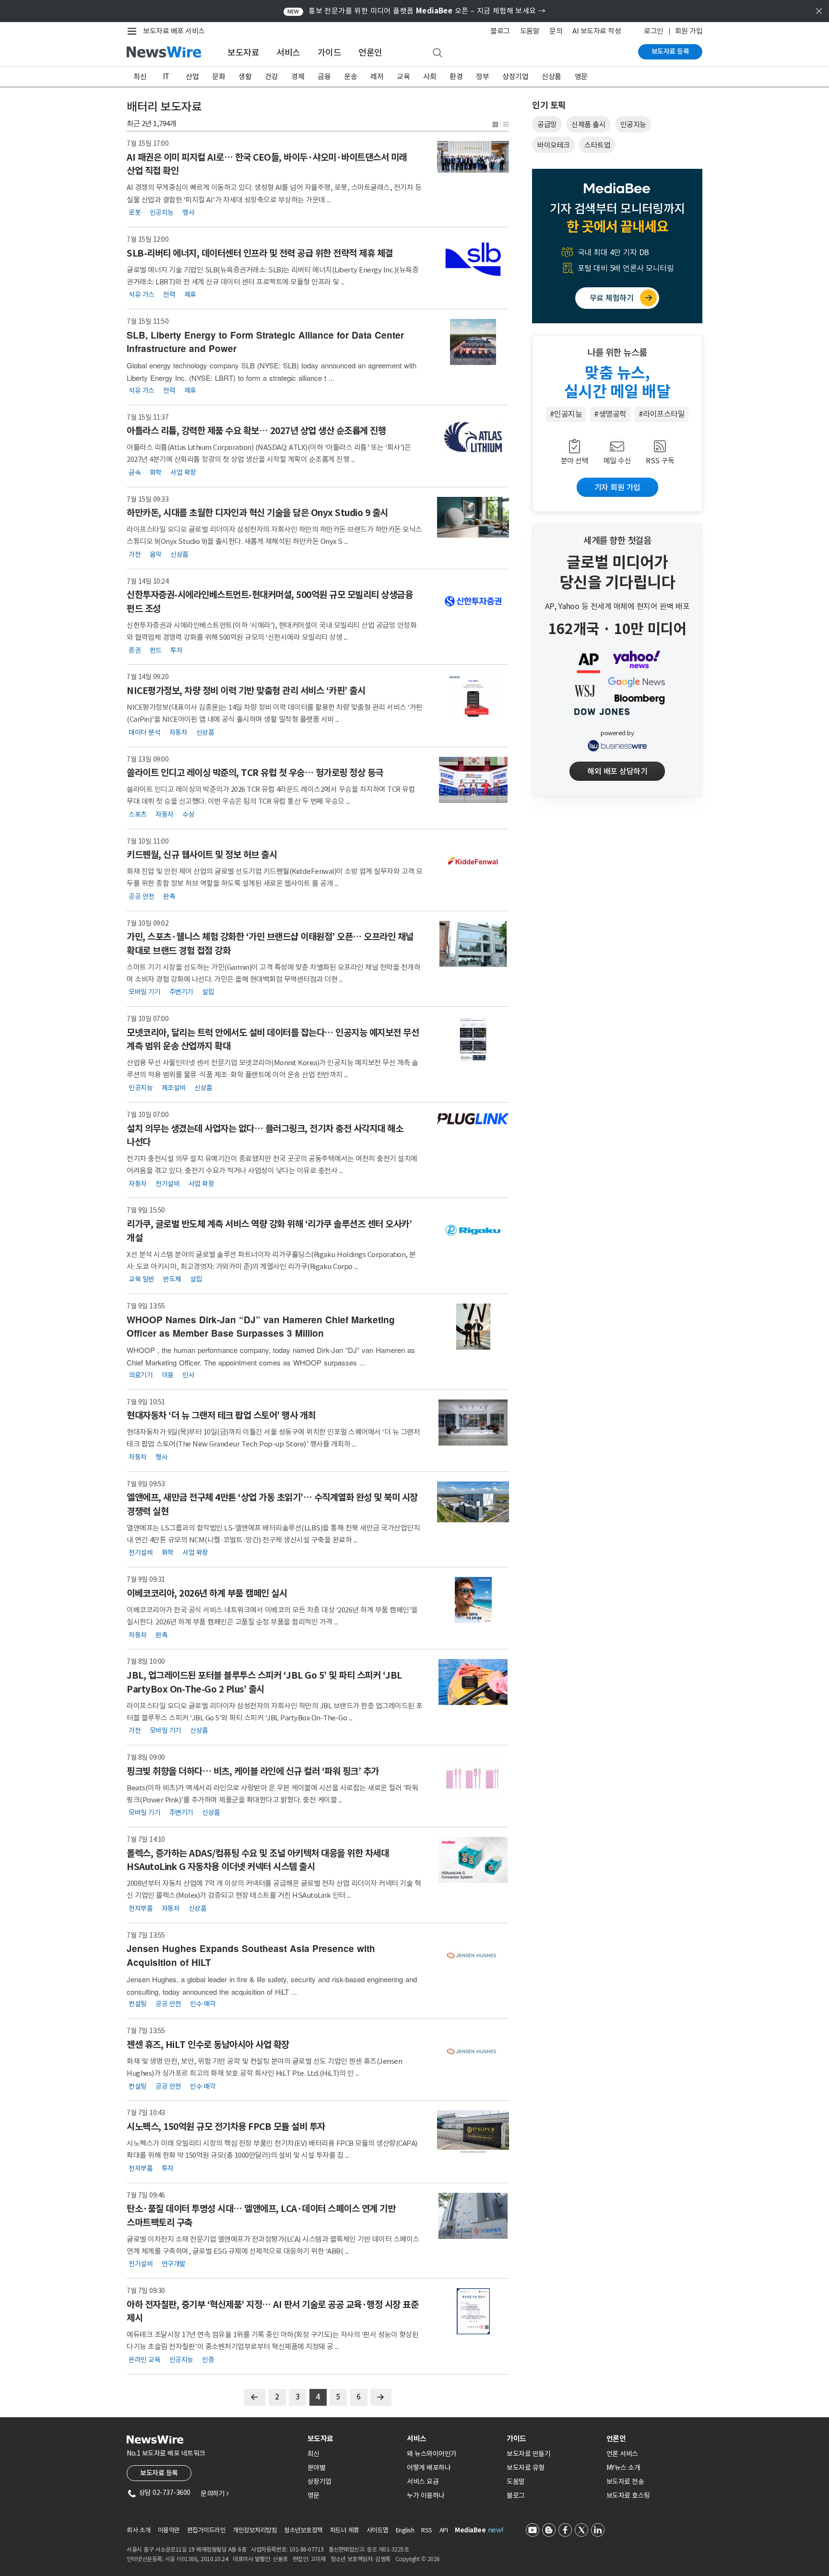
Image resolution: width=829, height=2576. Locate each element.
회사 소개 (139, 2530)
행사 (188, 212)
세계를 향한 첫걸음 (617, 541)
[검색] (438, 53)
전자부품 (141, 1908)
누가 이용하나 (426, 2495)
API (444, 2530)
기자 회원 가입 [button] (617, 487)
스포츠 (138, 814)
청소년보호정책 (303, 2530)
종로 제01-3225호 (388, 2549)
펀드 (156, 650)
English (405, 2530)
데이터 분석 (144, 732)
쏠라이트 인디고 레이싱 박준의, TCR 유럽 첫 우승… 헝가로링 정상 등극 (255, 773)
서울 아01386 (181, 2559)
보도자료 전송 (625, 2482)
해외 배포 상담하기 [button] (617, 771)
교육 (403, 76)
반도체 (172, 1279)
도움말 (530, 31)
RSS (427, 2530)
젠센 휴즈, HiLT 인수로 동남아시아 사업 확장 (208, 2045)
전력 (169, 294)
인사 (188, 1375)
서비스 (288, 53)
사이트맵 (378, 2530)
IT (166, 76)
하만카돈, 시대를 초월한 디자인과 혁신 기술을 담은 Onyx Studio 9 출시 (257, 513)
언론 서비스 (622, 2454)
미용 (168, 1375)
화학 (156, 472)
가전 (135, 554)
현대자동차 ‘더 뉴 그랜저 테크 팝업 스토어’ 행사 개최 (221, 1415)
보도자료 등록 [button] (159, 2473)
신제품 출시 (588, 124)
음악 (156, 554)
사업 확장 (183, 472)
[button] (495, 124)
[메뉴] (134, 31)
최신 (140, 76)
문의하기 (214, 2494)
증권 (135, 650)
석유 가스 (142, 294)
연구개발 (174, 2264)
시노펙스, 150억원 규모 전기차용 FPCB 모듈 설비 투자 (226, 2127)
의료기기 (141, 1375)
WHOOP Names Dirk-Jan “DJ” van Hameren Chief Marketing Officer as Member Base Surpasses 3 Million (261, 1327)
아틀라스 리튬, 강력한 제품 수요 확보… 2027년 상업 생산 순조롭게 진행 (256, 431)
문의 (556, 31)
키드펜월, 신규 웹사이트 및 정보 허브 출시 (202, 855)
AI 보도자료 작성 (597, 31)
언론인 (370, 53)
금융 (324, 76)
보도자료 (243, 53)
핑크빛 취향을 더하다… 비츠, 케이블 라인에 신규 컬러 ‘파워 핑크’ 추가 (253, 1771)
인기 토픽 (549, 105)
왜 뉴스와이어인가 (432, 2454)
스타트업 (597, 145)
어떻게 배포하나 (429, 2468)
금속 (135, 472)
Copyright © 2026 (418, 2559)
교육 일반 (142, 1279)
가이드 (330, 53)
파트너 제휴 (345, 2530)
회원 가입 (689, 31)
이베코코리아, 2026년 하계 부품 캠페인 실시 (207, 1593)
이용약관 (169, 2530)
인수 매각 (203, 2004)
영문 (581, 76)
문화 (219, 76)
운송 (350, 76)
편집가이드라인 (207, 2530)
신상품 (551, 76)
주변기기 (181, 992)
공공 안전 (142, 896)
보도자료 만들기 (528, 2454)
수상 (188, 814)
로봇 (135, 212)
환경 (456, 76)
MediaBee (470, 2530)
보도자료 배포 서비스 (174, 31)
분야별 (317, 2468)
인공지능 (162, 212)
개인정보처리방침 (255, 2530)
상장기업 (515, 76)
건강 (271, 76)
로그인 (654, 31)
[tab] (354, 2439)
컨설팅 (138, 2004)
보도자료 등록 (670, 51)
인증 (208, 2359)
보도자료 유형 (526, 2468)
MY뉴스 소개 (623, 2468)
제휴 (190, 294)
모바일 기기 (144, 992)
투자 (176, 650)
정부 (482, 76)
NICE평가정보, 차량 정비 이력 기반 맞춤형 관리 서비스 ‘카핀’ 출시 (246, 691)
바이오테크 (554, 145)
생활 (245, 76)
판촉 (169, 896)
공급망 (547, 124)
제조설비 (174, 1088)
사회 (430, 76)
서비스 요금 (423, 2482)
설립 (208, 992)
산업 (192, 76)
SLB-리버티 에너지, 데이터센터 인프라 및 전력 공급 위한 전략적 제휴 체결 (260, 253)
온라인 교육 (144, 2359)
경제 (298, 76)
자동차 (178, 732)
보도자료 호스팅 (628, 2495)
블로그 (500, 31)
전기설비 (167, 1183)
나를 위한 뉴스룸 (617, 353)
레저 (377, 76)
